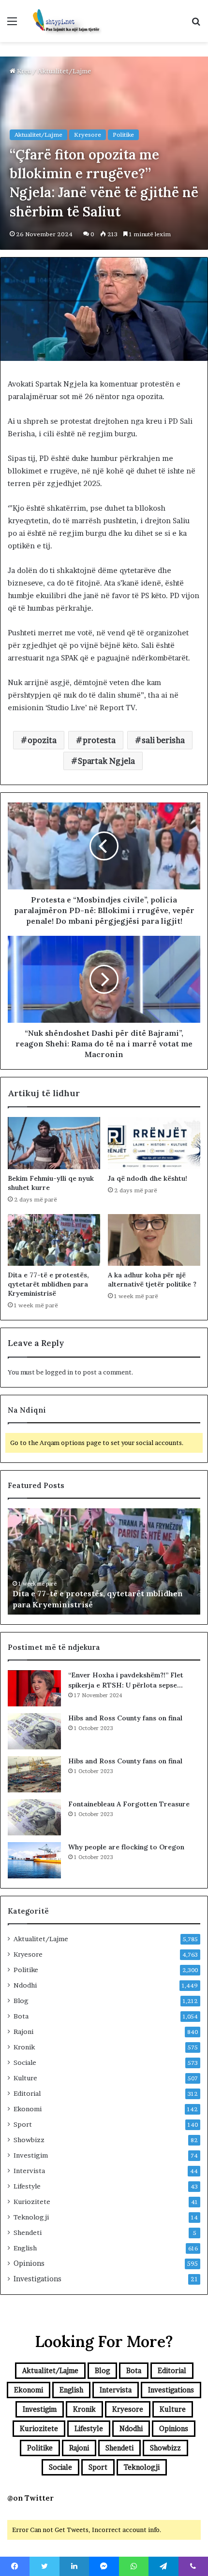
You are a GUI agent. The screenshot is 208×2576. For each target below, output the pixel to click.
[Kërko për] (196, 24)
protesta (99, 740)
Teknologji (31, 2217)
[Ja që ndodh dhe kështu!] (154, 1143)
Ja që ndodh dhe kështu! (148, 1178)
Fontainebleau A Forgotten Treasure (129, 1804)
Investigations (37, 2279)
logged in (59, 1372)
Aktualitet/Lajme (64, 71)
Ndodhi (25, 1985)
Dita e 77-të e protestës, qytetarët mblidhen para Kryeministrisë (48, 1284)
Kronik (24, 2047)
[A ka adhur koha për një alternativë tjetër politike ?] (154, 1240)
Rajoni (23, 2032)
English (25, 2248)
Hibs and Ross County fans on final (125, 1718)
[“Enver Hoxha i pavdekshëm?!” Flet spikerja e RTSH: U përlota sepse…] (34, 1688)
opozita (42, 740)
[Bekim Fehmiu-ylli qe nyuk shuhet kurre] (54, 1143)
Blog (21, 2001)
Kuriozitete (32, 2202)
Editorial (27, 2093)
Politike (123, 135)
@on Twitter (30, 2498)
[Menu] (12, 24)
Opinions (29, 2263)
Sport (23, 2124)
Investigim (31, 2155)
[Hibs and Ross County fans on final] (34, 1731)
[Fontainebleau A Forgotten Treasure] (34, 1817)
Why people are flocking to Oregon (126, 1847)
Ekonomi (28, 2109)
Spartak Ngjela (106, 761)
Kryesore (88, 135)
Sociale (25, 2062)
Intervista (29, 2171)
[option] (104, 1561)
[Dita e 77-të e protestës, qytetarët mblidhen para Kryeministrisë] (54, 1240)
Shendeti (28, 2233)
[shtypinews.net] (63, 21)
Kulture (25, 2078)
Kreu (23, 71)
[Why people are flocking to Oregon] (34, 1860)
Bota (21, 2016)
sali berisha (163, 740)
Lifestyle (27, 2186)
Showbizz (29, 2140)
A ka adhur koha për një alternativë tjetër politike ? (152, 1280)
